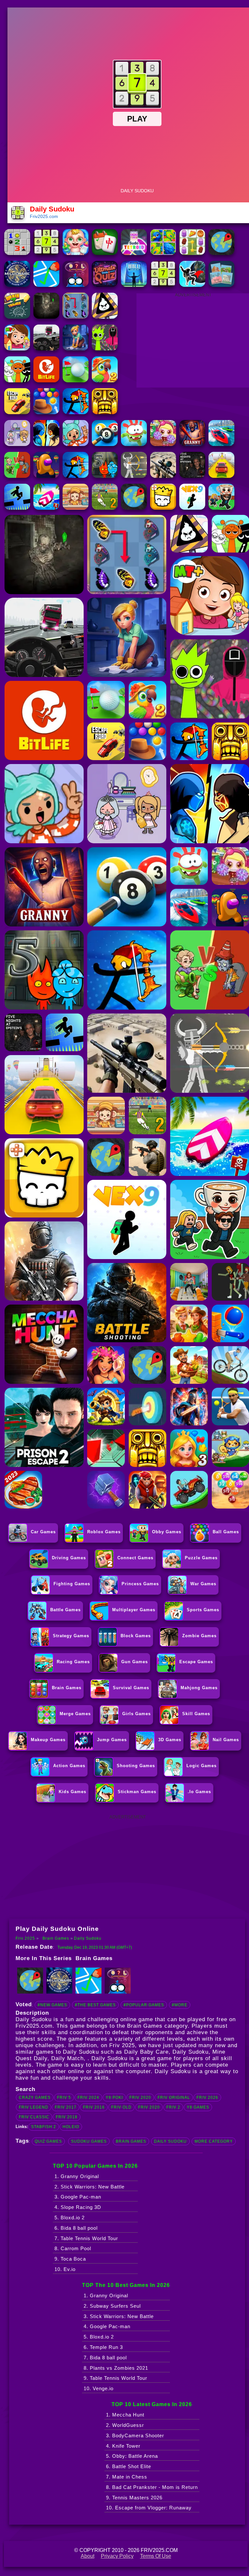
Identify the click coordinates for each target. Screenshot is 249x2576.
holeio (71, 2127)
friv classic (34, 2117)
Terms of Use (156, 2556)
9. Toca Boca (70, 2259)
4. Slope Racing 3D (78, 2207)
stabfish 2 (44, 2127)
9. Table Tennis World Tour (115, 2378)
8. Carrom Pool (73, 2248)
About (88, 2556)
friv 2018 (67, 2117)
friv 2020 (149, 2107)
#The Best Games (95, 2005)
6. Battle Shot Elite (129, 2466)
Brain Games (56, 1938)
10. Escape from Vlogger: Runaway (149, 2508)
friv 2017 (66, 2107)
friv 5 (64, 2098)
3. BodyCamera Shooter (135, 2436)
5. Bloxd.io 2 (70, 2218)
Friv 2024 (88, 2098)
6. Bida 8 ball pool (76, 2228)
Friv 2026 (207, 2098)
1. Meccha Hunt (125, 2415)
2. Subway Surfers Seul (112, 2306)
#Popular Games (144, 2005)
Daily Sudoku (88, 1938)
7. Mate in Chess (127, 2477)
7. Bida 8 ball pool (105, 2358)
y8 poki (114, 2098)
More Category (214, 2141)
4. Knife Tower (123, 2446)
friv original (174, 2098)
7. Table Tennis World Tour (86, 2238)
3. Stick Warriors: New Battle (119, 2316)
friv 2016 (94, 2107)
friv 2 (173, 2107)
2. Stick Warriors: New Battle (89, 2187)
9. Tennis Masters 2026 (134, 2498)
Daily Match (67, 2058)
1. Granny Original (77, 2176)
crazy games (35, 2098)
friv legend (34, 2107)
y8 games (198, 2107)
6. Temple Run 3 (103, 2347)
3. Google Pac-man (78, 2197)
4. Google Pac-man (107, 2326)
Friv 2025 (25, 1938)
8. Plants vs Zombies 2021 (116, 2368)
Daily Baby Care (146, 2052)
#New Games (52, 2005)
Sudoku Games (89, 2141)
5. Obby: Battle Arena (132, 2456)
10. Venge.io (99, 2388)
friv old (121, 2107)
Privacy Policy (117, 2556)
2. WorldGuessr (125, 2425)
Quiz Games (48, 2141)
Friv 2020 (140, 2098)
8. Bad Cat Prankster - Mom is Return (152, 2487)
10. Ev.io (65, 2269)
